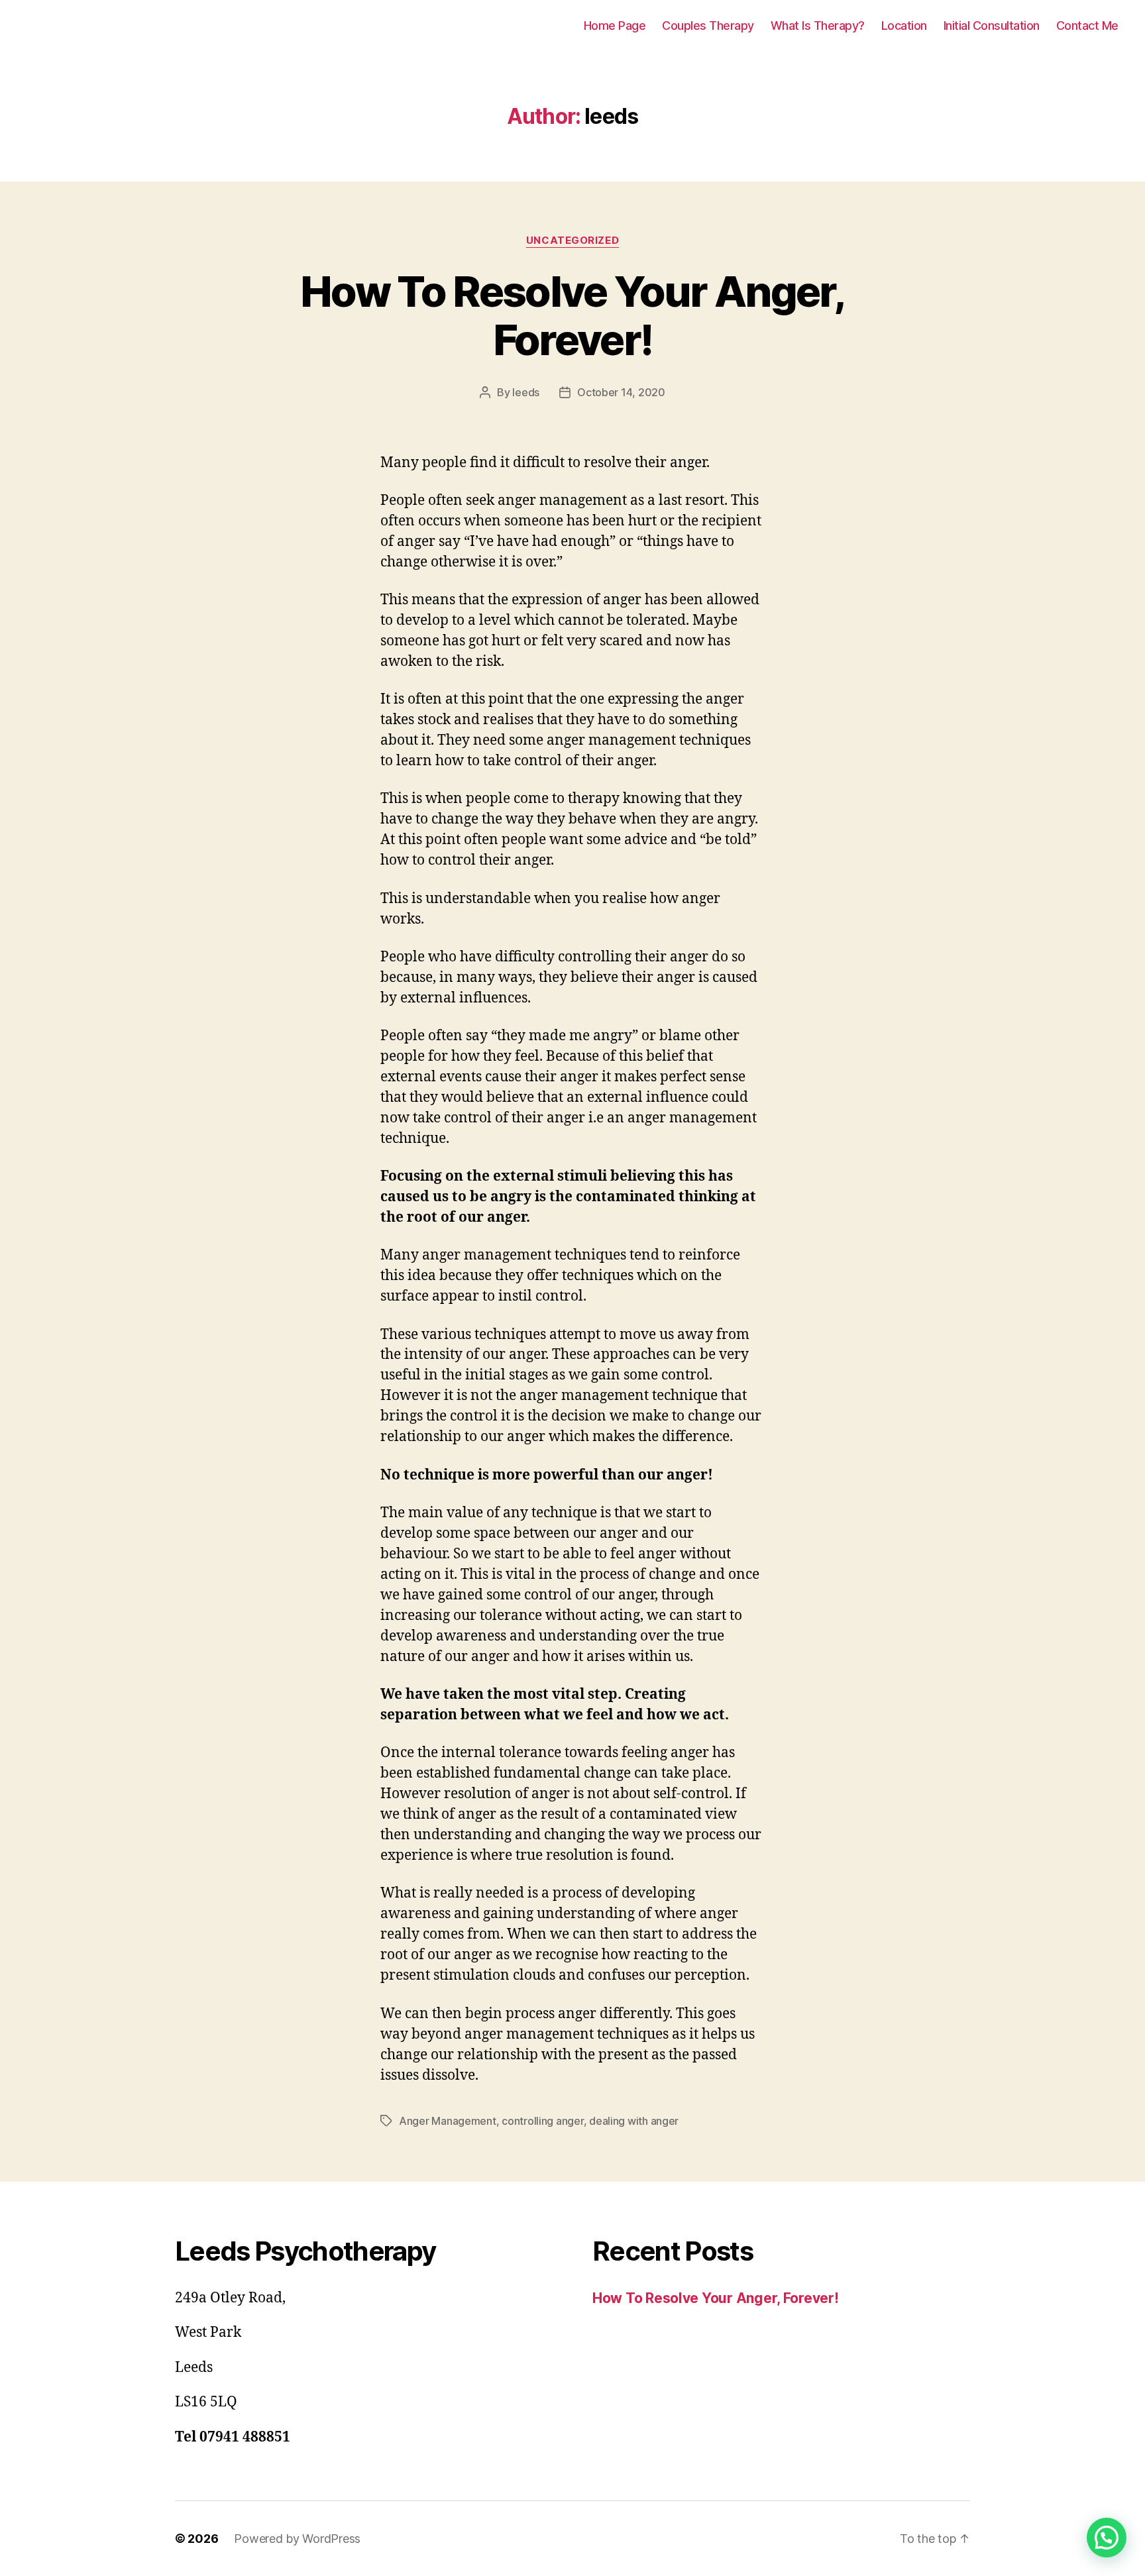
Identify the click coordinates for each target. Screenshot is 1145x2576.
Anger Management (448, 2121)
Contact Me (1087, 26)
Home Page (615, 26)
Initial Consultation (992, 26)
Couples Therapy (708, 26)
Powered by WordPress (297, 2539)
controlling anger (542, 2121)
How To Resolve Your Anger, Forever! (572, 315)
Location (904, 26)
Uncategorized (572, 241)
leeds (526, 392)
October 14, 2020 (621, 392)
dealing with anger (634, 2121)
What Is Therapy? (818, 26)
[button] (1107, 2538)
